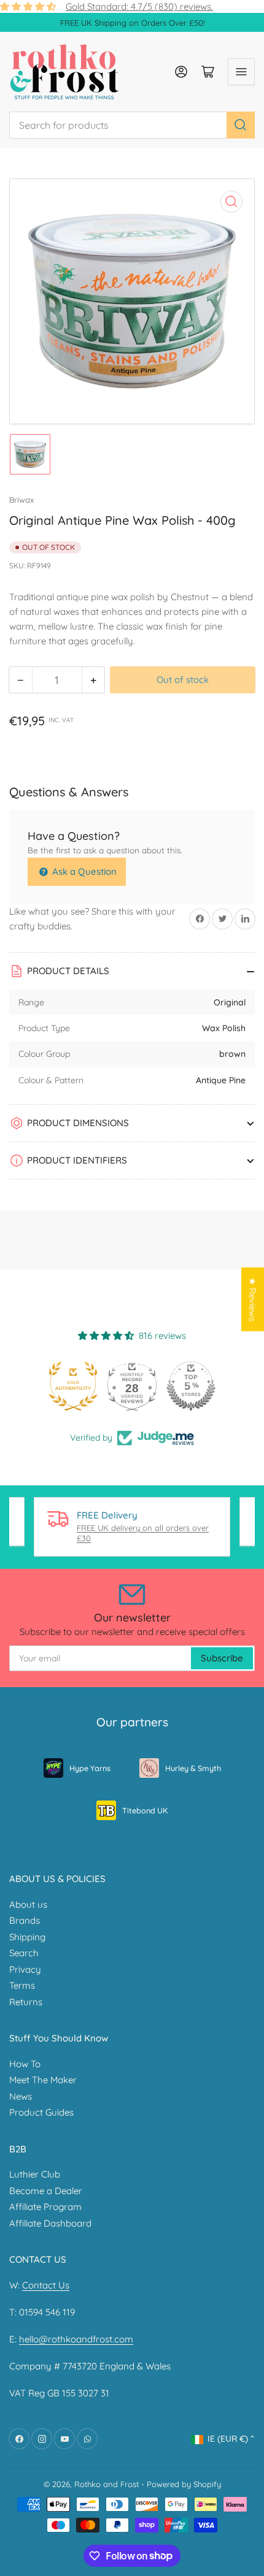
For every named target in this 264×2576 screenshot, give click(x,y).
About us (28, 1904)
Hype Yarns (90, 1768)
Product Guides (41, 2112)
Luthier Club (35, 2174)
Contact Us (46, 2285)
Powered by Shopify (184, 2484)
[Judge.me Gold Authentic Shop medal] (73, 1386)
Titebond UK (145, 1810)
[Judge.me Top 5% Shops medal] (191, 1386)
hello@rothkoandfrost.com (76, 2339)
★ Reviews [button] (253, 1300)
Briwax (21, 500)
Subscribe (222, 1658)
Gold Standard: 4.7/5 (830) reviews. (139, 6)
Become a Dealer (46, 2191)
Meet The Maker (43, 2080)
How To (25, 2064)
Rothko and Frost (107, 2484)
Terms (22, 1985)
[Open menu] (241, 72)
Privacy (25, 1969)
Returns (26, 2002)
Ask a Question (83, 871)
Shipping (27, 1937)
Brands (25, 1920)
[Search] (241, 125)
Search (24, 1953)
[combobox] (132, 125)
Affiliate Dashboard (50, 2223)
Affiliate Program (45, 2207)
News (21, 2096)
